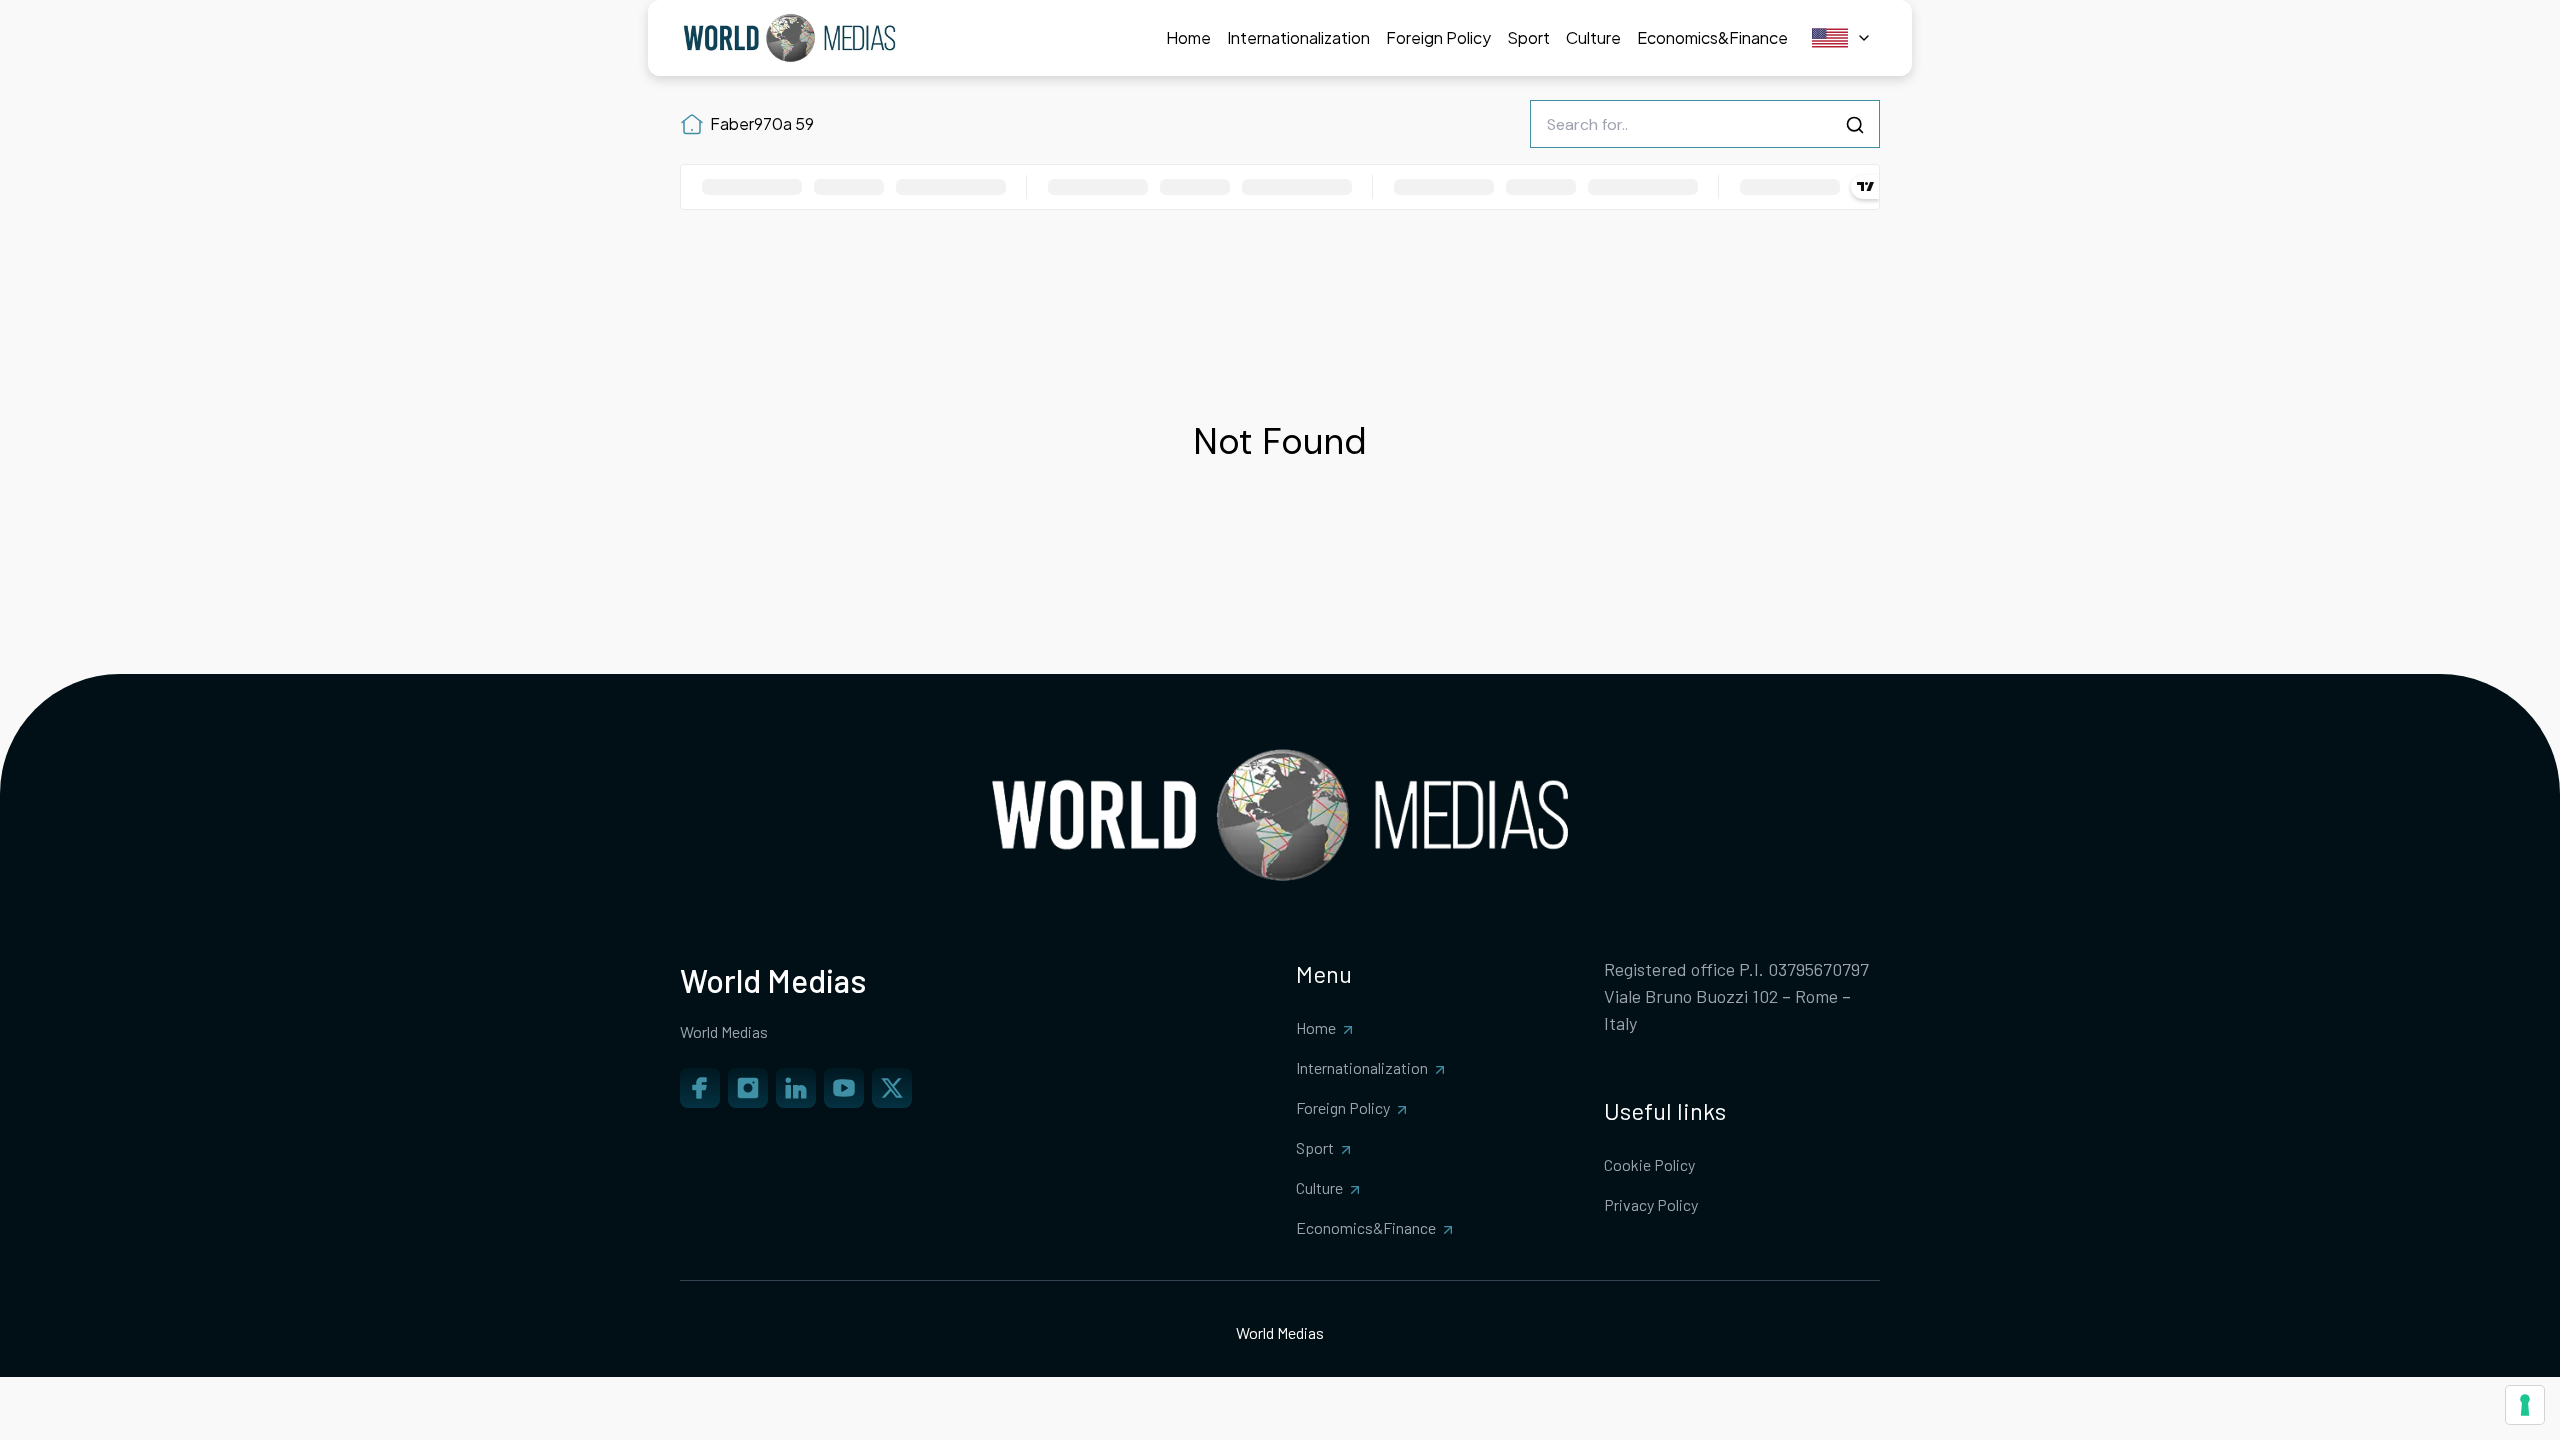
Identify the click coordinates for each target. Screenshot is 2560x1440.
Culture (1319, 1187)
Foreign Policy (1343, 1107)
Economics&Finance (1366, 1227)
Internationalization (1362, 1067)
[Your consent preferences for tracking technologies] (2525, 1405)
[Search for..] (1855, 125)
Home (1316, 1027)
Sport (1315, 1147)
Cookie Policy (1649, 1164)
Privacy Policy (1651, 1204)
